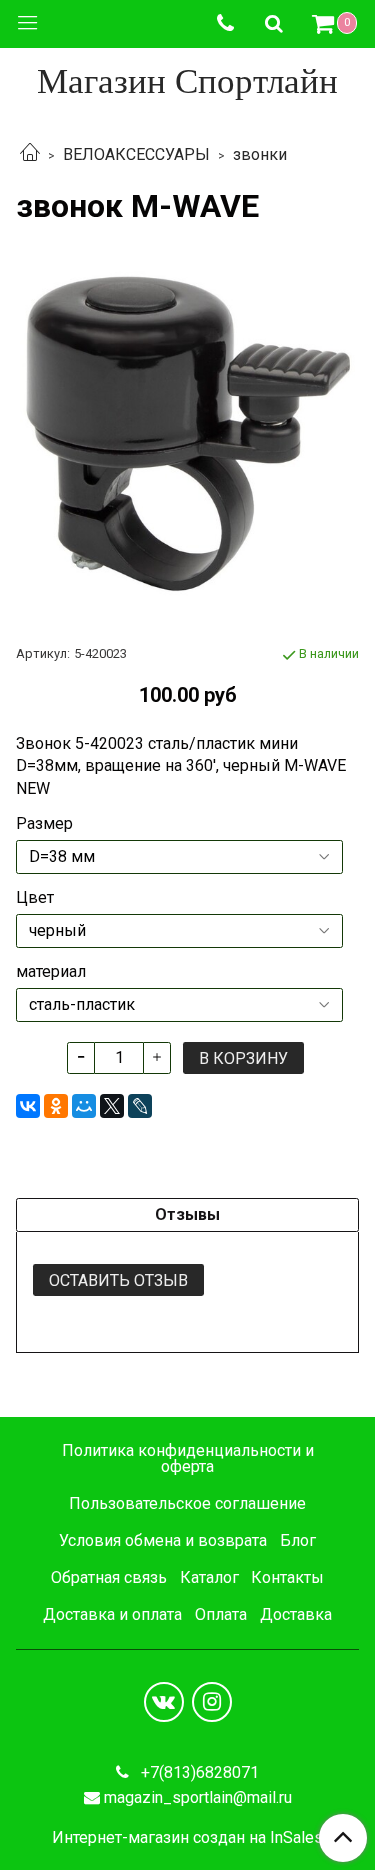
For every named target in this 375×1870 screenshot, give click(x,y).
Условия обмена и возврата (163, 1540)
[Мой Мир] (84, 1106)
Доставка (296, 1614)
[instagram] (212, 1702)
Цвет (35, 898)
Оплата (221, 1614)
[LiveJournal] (140, 1106)
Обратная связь (109, 1577)
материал (51, 972)
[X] (112, 1106)
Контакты (287, 1577)
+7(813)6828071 (198, 1772)
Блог (298, 1540)
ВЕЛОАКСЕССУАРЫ (136, 154)
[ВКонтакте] (28, 1106)
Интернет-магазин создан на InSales (187, 1838)
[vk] (164, 1702)
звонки (260, 154)
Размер (44, 824)
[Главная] (30, 154)
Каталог (209, 1577)
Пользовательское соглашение (187, 1503)
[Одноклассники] (56, 1106)
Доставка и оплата (112, 1614)
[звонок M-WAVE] (187, 433)
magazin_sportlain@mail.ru (198, 1797)
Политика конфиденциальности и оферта (188, 1458)
